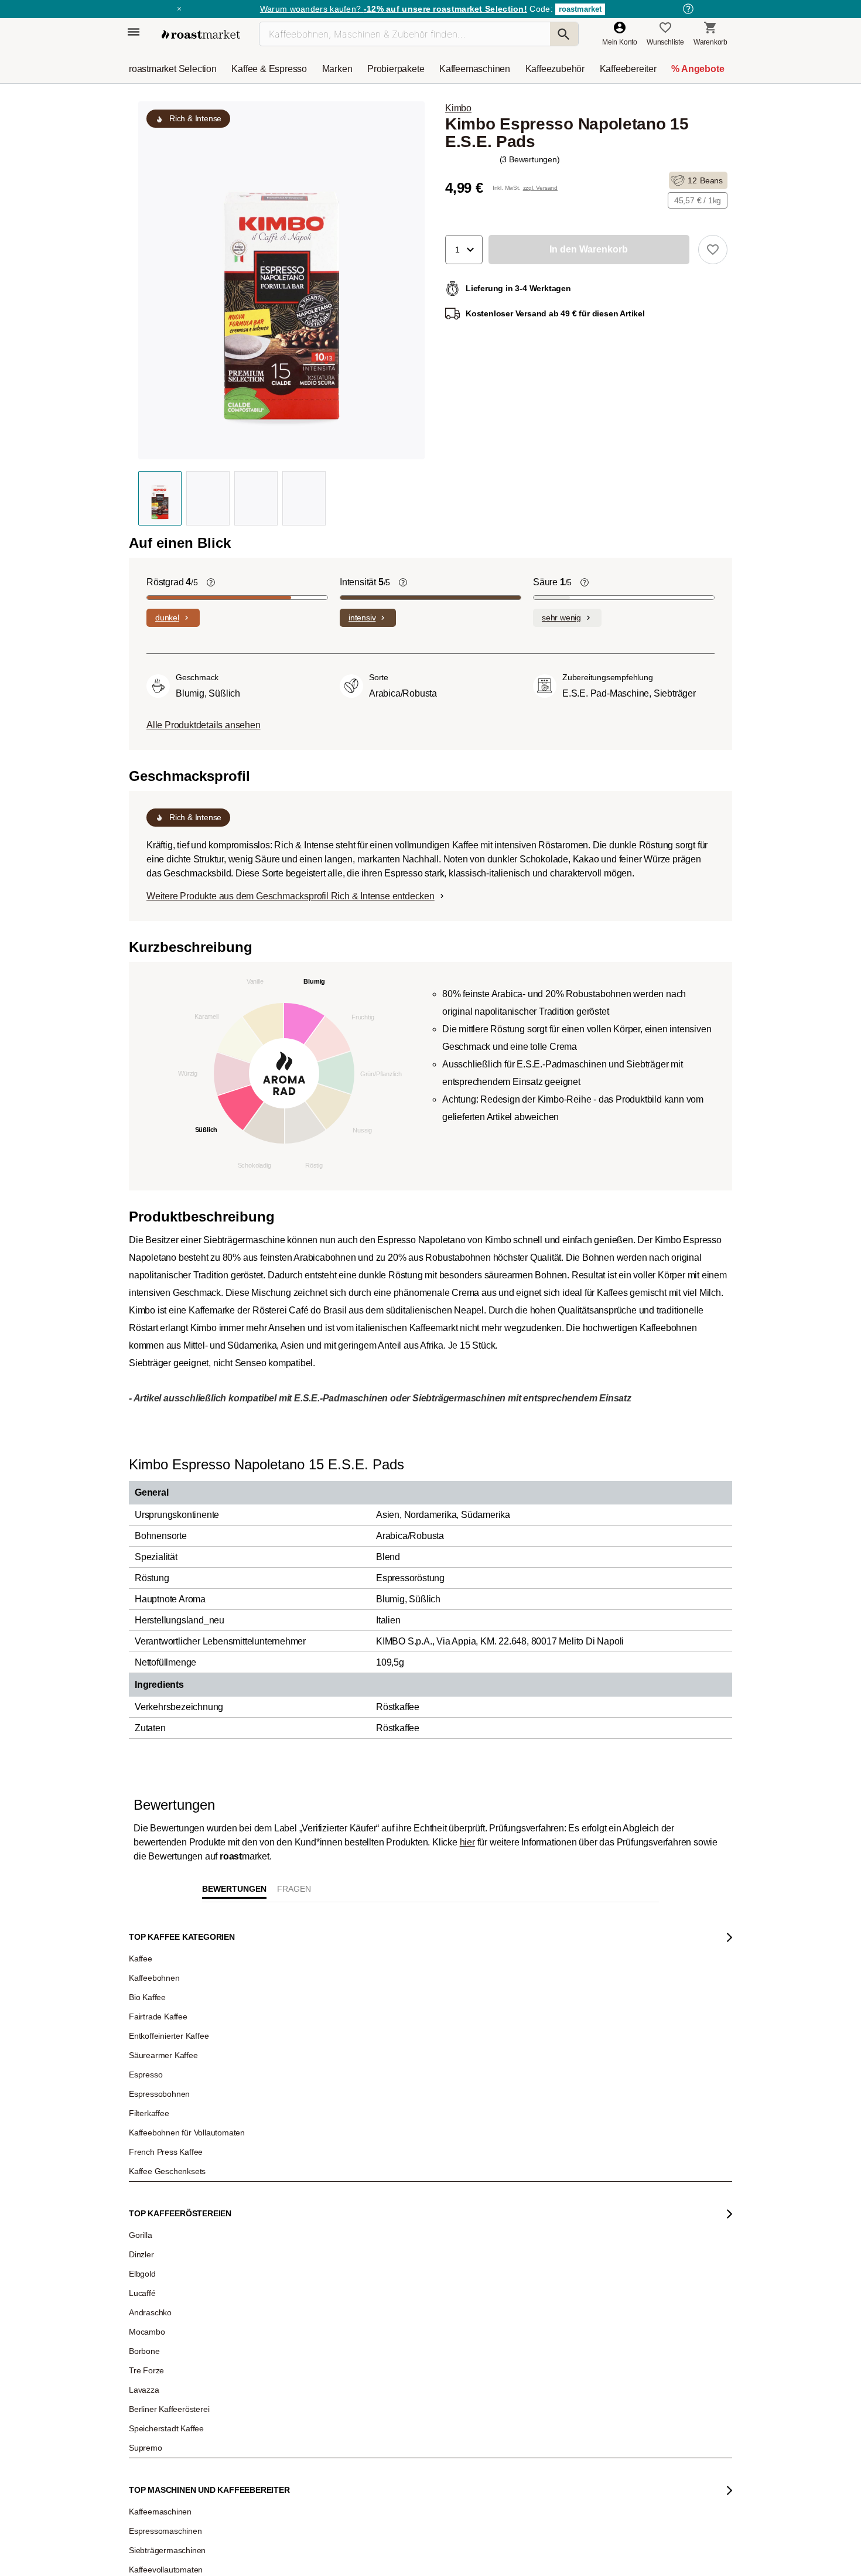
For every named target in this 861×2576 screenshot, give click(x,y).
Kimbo (458, 108)
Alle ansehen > (683, 2153)
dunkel (167, 617)
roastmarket (580, 9)
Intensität (365, 582)
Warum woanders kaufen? (394, 9)
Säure (552, 582)
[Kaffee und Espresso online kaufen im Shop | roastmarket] (201, 34)
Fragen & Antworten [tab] (294, 2292)
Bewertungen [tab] (234, 2289)
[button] (464, 250)
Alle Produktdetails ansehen (204, 725)
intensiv (362, 617)
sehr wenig (561, 617)
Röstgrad (172, 582)
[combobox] (253, 2437)
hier (467, 2242)
